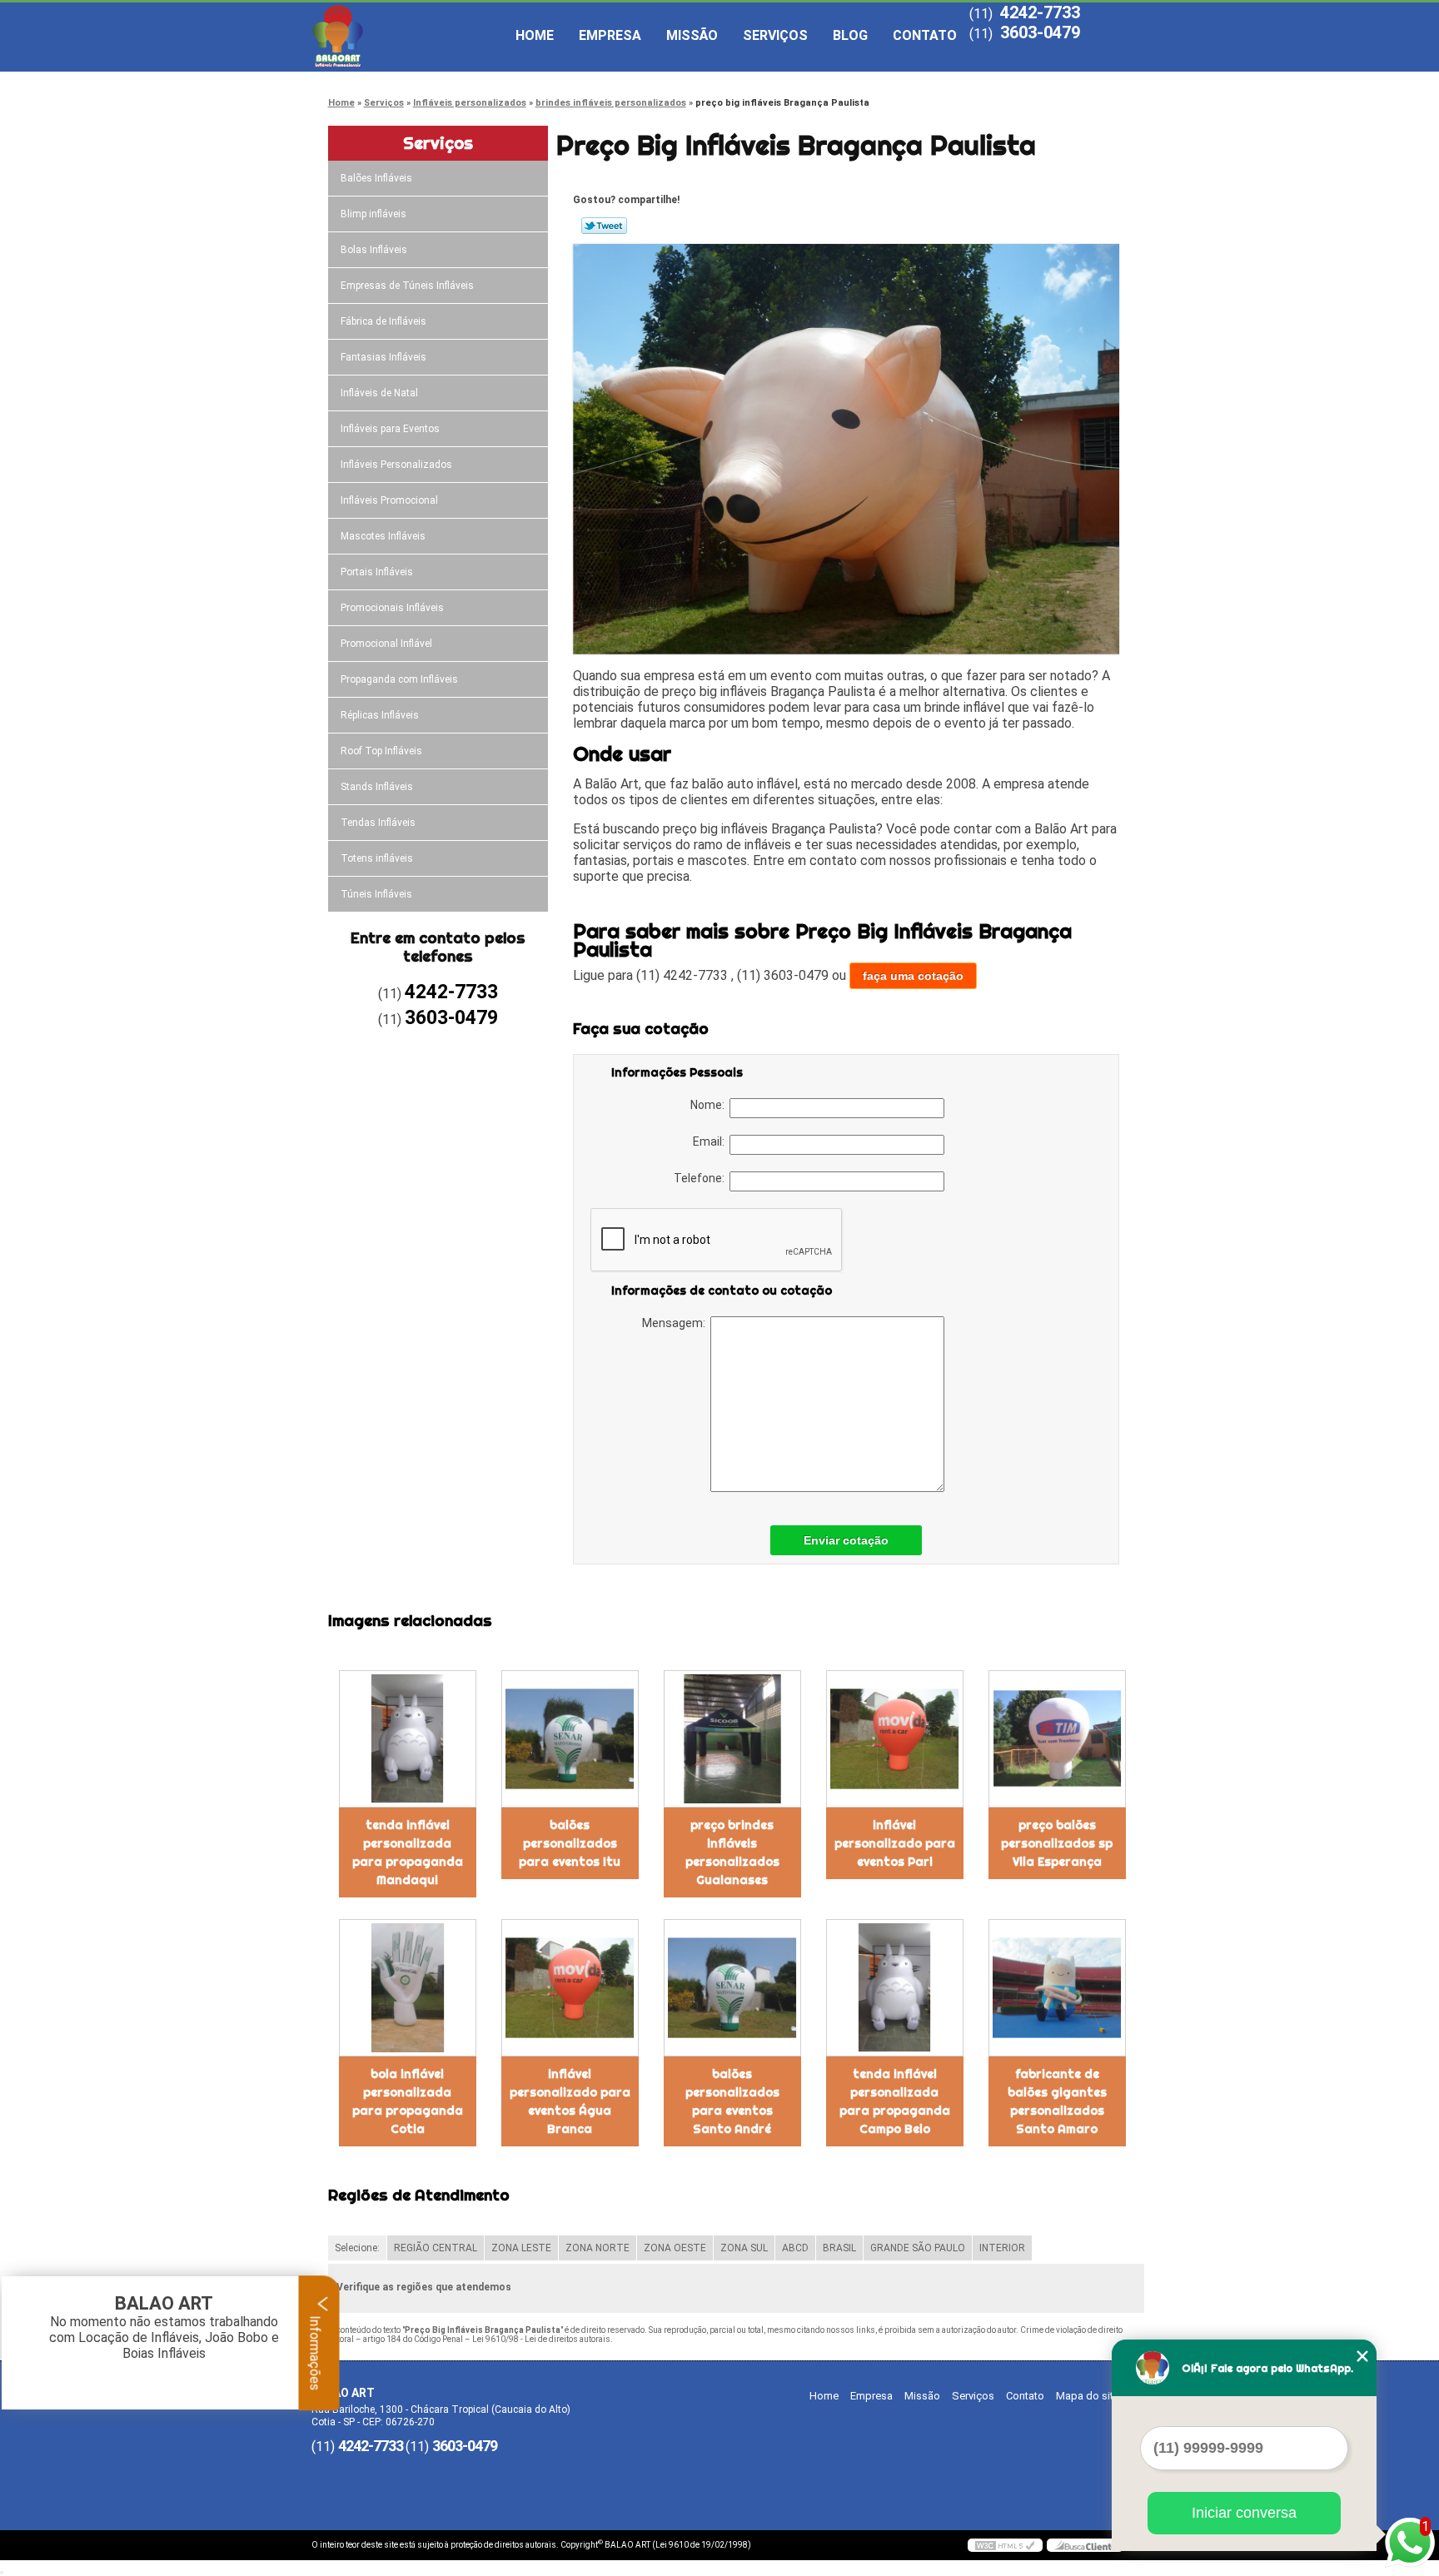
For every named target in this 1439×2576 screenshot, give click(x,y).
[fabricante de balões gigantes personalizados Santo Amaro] (1057, 1988)
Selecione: (357, 2248)
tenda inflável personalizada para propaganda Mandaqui (408, 1852)
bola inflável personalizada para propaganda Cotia (408, 2101)
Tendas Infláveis (378, 823)
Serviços (775, 35)
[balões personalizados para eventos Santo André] (732, 1988)
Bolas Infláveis (374, 250)
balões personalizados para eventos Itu (570, 1843)
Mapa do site (1088, 2396)
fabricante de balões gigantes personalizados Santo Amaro (1057, 2101)
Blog (850, 35)
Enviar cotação (846, 1540)
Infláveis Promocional (389, 500)
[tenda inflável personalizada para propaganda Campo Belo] (895, 1988)
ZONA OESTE (675, 2248)
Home (535, 35)
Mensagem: (676, 1323)
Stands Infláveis (377, 787)
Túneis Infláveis (376, 894)
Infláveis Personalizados (396, 465)
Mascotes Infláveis (383, 536)
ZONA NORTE (598, 2248)
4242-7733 (1040, 12)
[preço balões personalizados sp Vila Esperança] (1057, 1739)
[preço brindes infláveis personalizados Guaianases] (732, 1739)
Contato (925, 35)
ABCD (795, 2248)
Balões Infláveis (376, 178)
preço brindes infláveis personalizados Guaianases (732, 1852)
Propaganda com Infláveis (399, 679)
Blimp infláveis (373, 214)
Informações (315, 2351)
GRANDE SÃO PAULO (918, 2248)
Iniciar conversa (1244, 2513)
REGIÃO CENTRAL (436, 2248)
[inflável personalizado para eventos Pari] (895, 1739)
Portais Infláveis (377, 572)
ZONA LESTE (521, 2248)
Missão (692, 35)
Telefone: (702, 1178)
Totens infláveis (377, 858)
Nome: (710, 1105)
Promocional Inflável (386, 644)
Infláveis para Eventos (390, 429)
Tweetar (604, 226)
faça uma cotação (913, 976)
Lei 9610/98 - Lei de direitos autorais (541, 2339)
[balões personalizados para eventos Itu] (570, 1739)
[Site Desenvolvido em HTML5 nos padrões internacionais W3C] (1005, 2545)
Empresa (610, 35)
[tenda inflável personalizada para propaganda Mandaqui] (408, 1739)
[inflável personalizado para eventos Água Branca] (570, 1988)
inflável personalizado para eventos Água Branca (570, 2101)
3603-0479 (1040, 32)
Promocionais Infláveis (392, 608)
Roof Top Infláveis (381, 751)
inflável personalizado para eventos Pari (895, 1843)
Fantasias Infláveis (383, 357)
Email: (711, 1141)
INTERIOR (1002, 2248)
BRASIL (839, 2248)
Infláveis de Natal (379, 393)
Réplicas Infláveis (380, 715)
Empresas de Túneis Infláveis (407, 286)
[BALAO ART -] (407, 36)
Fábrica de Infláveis (383, 321)
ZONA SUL (744, 2248)
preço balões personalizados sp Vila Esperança (1057, 1843)
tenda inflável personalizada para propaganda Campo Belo (895, 2101)
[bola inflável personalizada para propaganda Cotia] (408, 1988)
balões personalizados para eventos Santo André (732, 2101)
